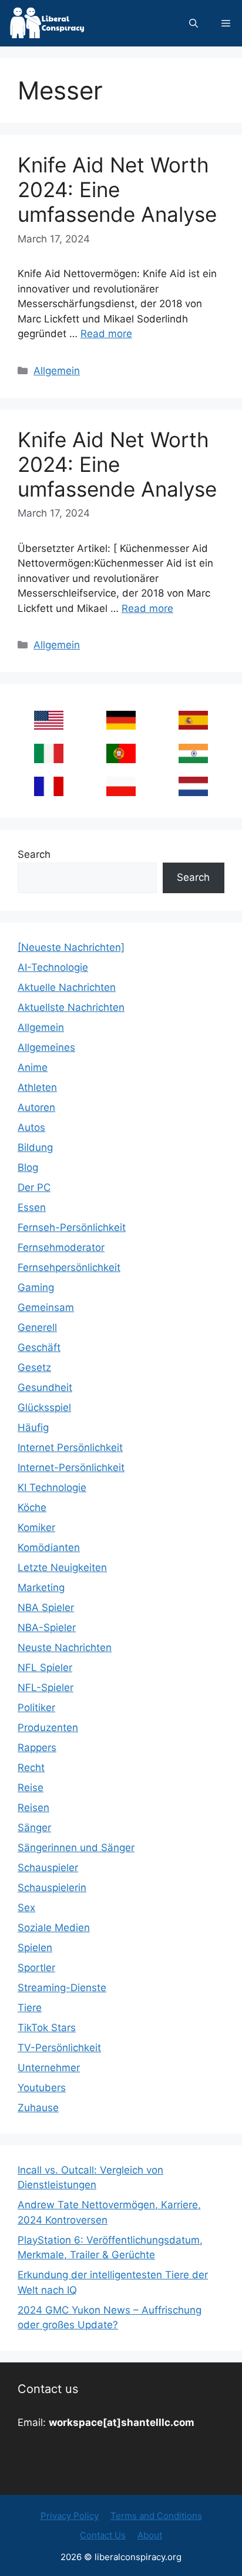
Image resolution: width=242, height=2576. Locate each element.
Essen (32, 1207)
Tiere (30, 2008)
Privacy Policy (70, 2516)
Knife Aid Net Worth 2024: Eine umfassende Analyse (117, 189)
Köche (32, 1507)
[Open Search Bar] (194, 23)
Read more (106, 334)
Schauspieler (48, 1868)
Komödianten (49, 1547)
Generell (37, 1327)
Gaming (36, 1287)
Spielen (35, 1948)
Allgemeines (46, 1047)
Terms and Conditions (156, 2516)
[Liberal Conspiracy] (46, 23)
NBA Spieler (46, 1607)
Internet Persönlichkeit (70, 1447)
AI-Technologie (53, 967)
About (150, 2535)
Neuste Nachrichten (65, 1648)
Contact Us (103, 2535)
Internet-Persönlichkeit (71, 1467)
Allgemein (57, 371)
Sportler (36, 1968)
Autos (31, 1127)
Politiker (36, 1708)
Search (34, 854)
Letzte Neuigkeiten (62, 1567)
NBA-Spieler (47, 1628)
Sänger (34, 1828)
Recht (31, 1768)
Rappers (37, 1748)
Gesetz (34, 1367)
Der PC (34, 1187)
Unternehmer (49, 2068)
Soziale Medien (54, 1928)
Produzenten (48, 1728)
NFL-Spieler (46, 1688)
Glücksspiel (44, 1407)
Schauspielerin (52, 1888)
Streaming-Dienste (62, 1988)
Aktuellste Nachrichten (71, 1007)
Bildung (35, 1147)
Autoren (36, 1107)
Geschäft (39, 1347)
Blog (28, 1167)
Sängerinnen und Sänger (76, 1848)
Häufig (33, 1427)
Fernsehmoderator (61, 1247)
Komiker (36, 1527)
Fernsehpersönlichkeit (69, 1267)
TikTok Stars (47, 2028)
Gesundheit (45, 1387)
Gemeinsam (46, 1307)
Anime (33, 1067)
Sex (26, 1908)
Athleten (37, 1087)
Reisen (33, 1808)
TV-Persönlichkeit (59, 2048)
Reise (31, 1788)
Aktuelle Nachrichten (67, 987)
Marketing (41, 1587)
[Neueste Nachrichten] (71, 947)
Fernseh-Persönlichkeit (72, 1227)
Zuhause (38, 2108)
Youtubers (42, 2088)
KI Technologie (52, 1487)
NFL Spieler (45, 1668)
